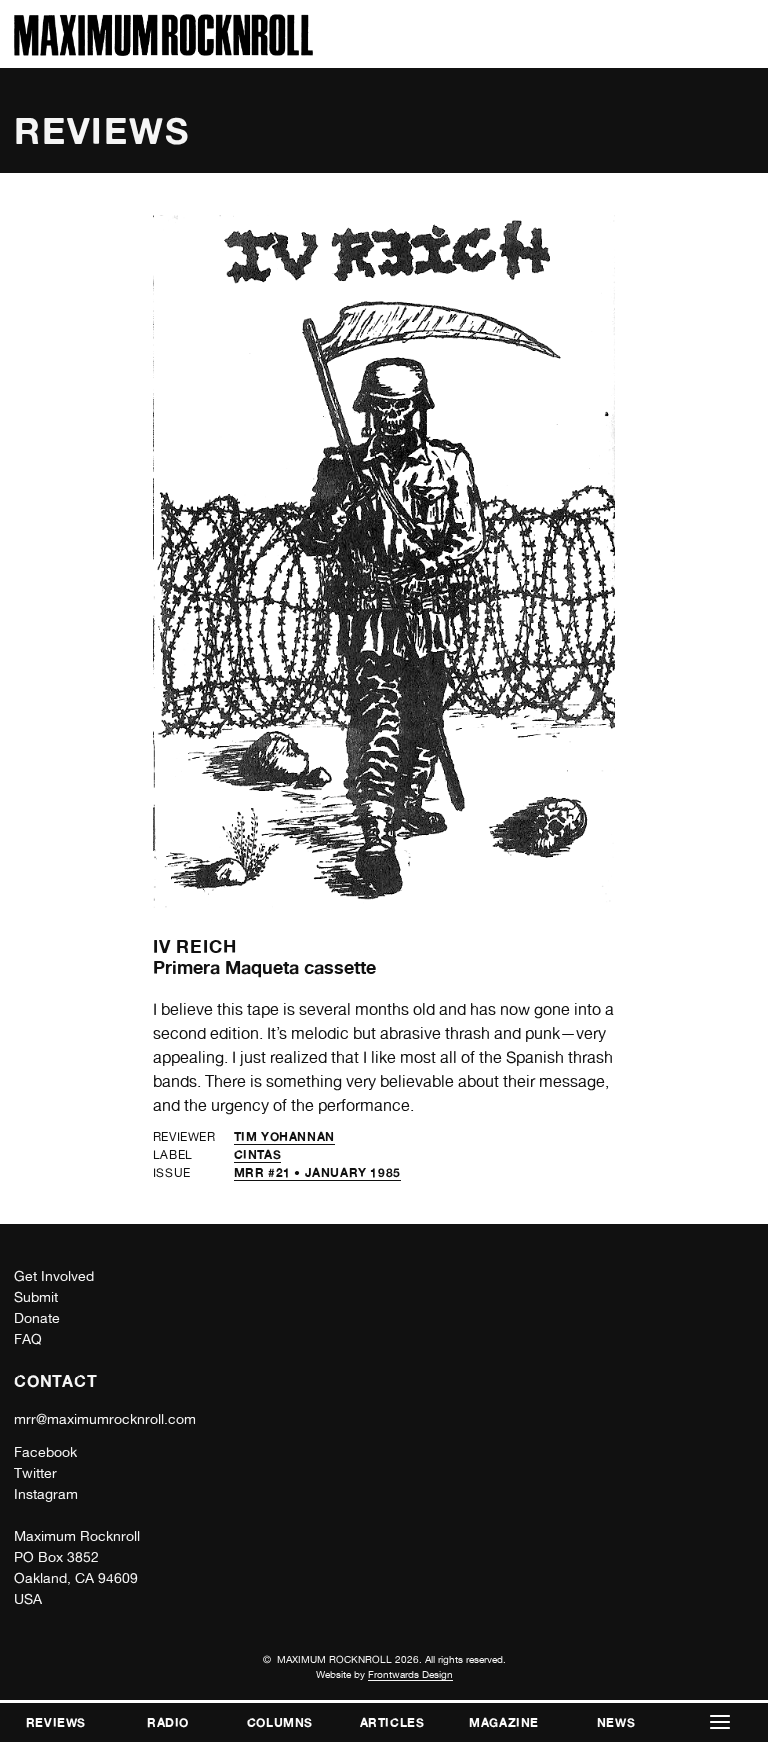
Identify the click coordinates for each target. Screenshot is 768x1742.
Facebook (45, 1452)
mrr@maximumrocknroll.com (105, 1419)
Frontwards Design (410, 1674)
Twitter (35, 1473)
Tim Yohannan (284, 1136)
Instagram (46, 1494)
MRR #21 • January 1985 (317, 1172)
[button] (720, 1722)
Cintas (258, 1154)
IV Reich (195, 946)
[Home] (163, 50)
